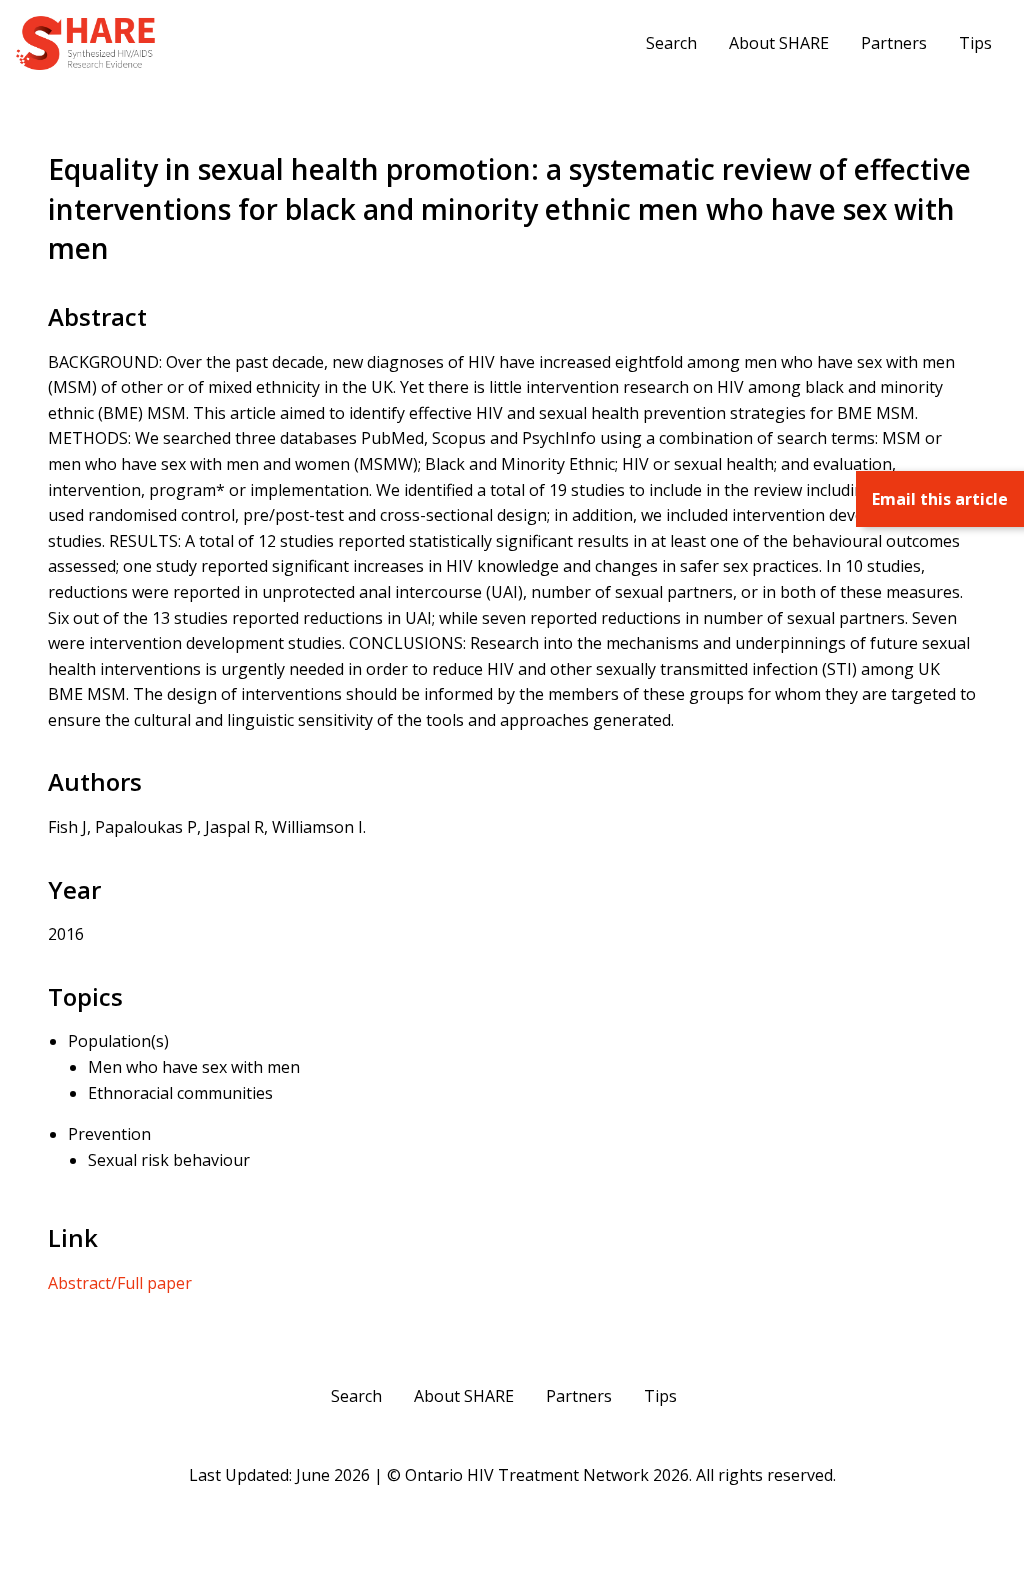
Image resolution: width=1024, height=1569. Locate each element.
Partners (894, 43)
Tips (975, 43)
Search (671, 43)
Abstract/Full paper (120, 1283)
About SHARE (779, 43)
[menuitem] (671, 43)
